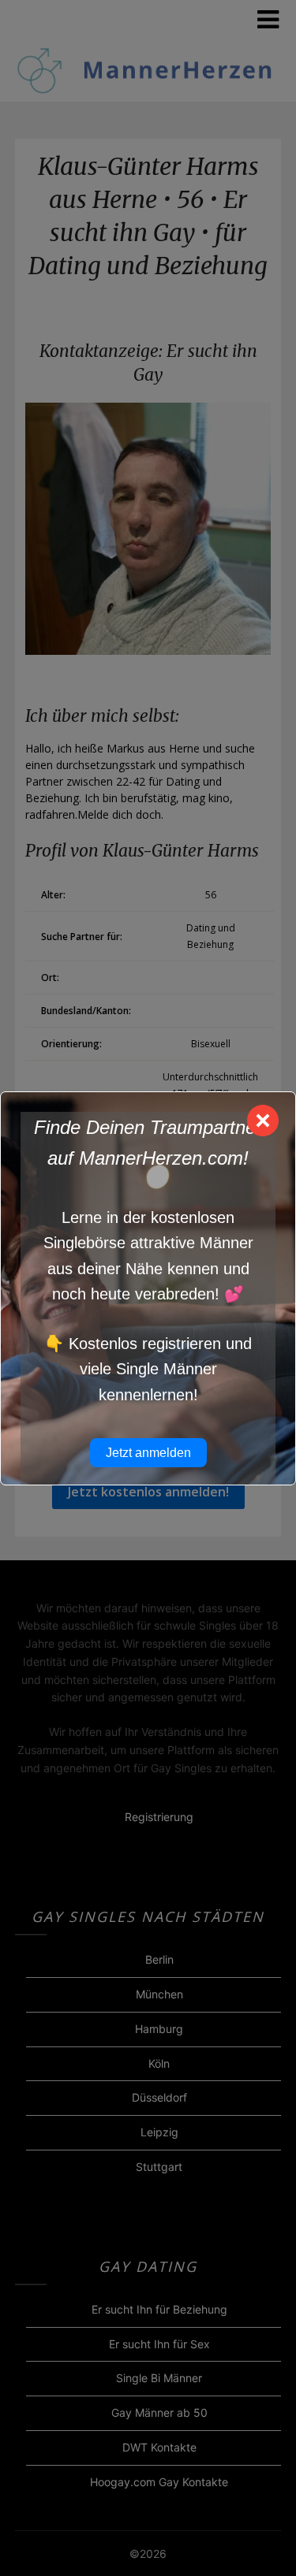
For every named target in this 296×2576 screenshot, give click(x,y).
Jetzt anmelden (148, 1453)
